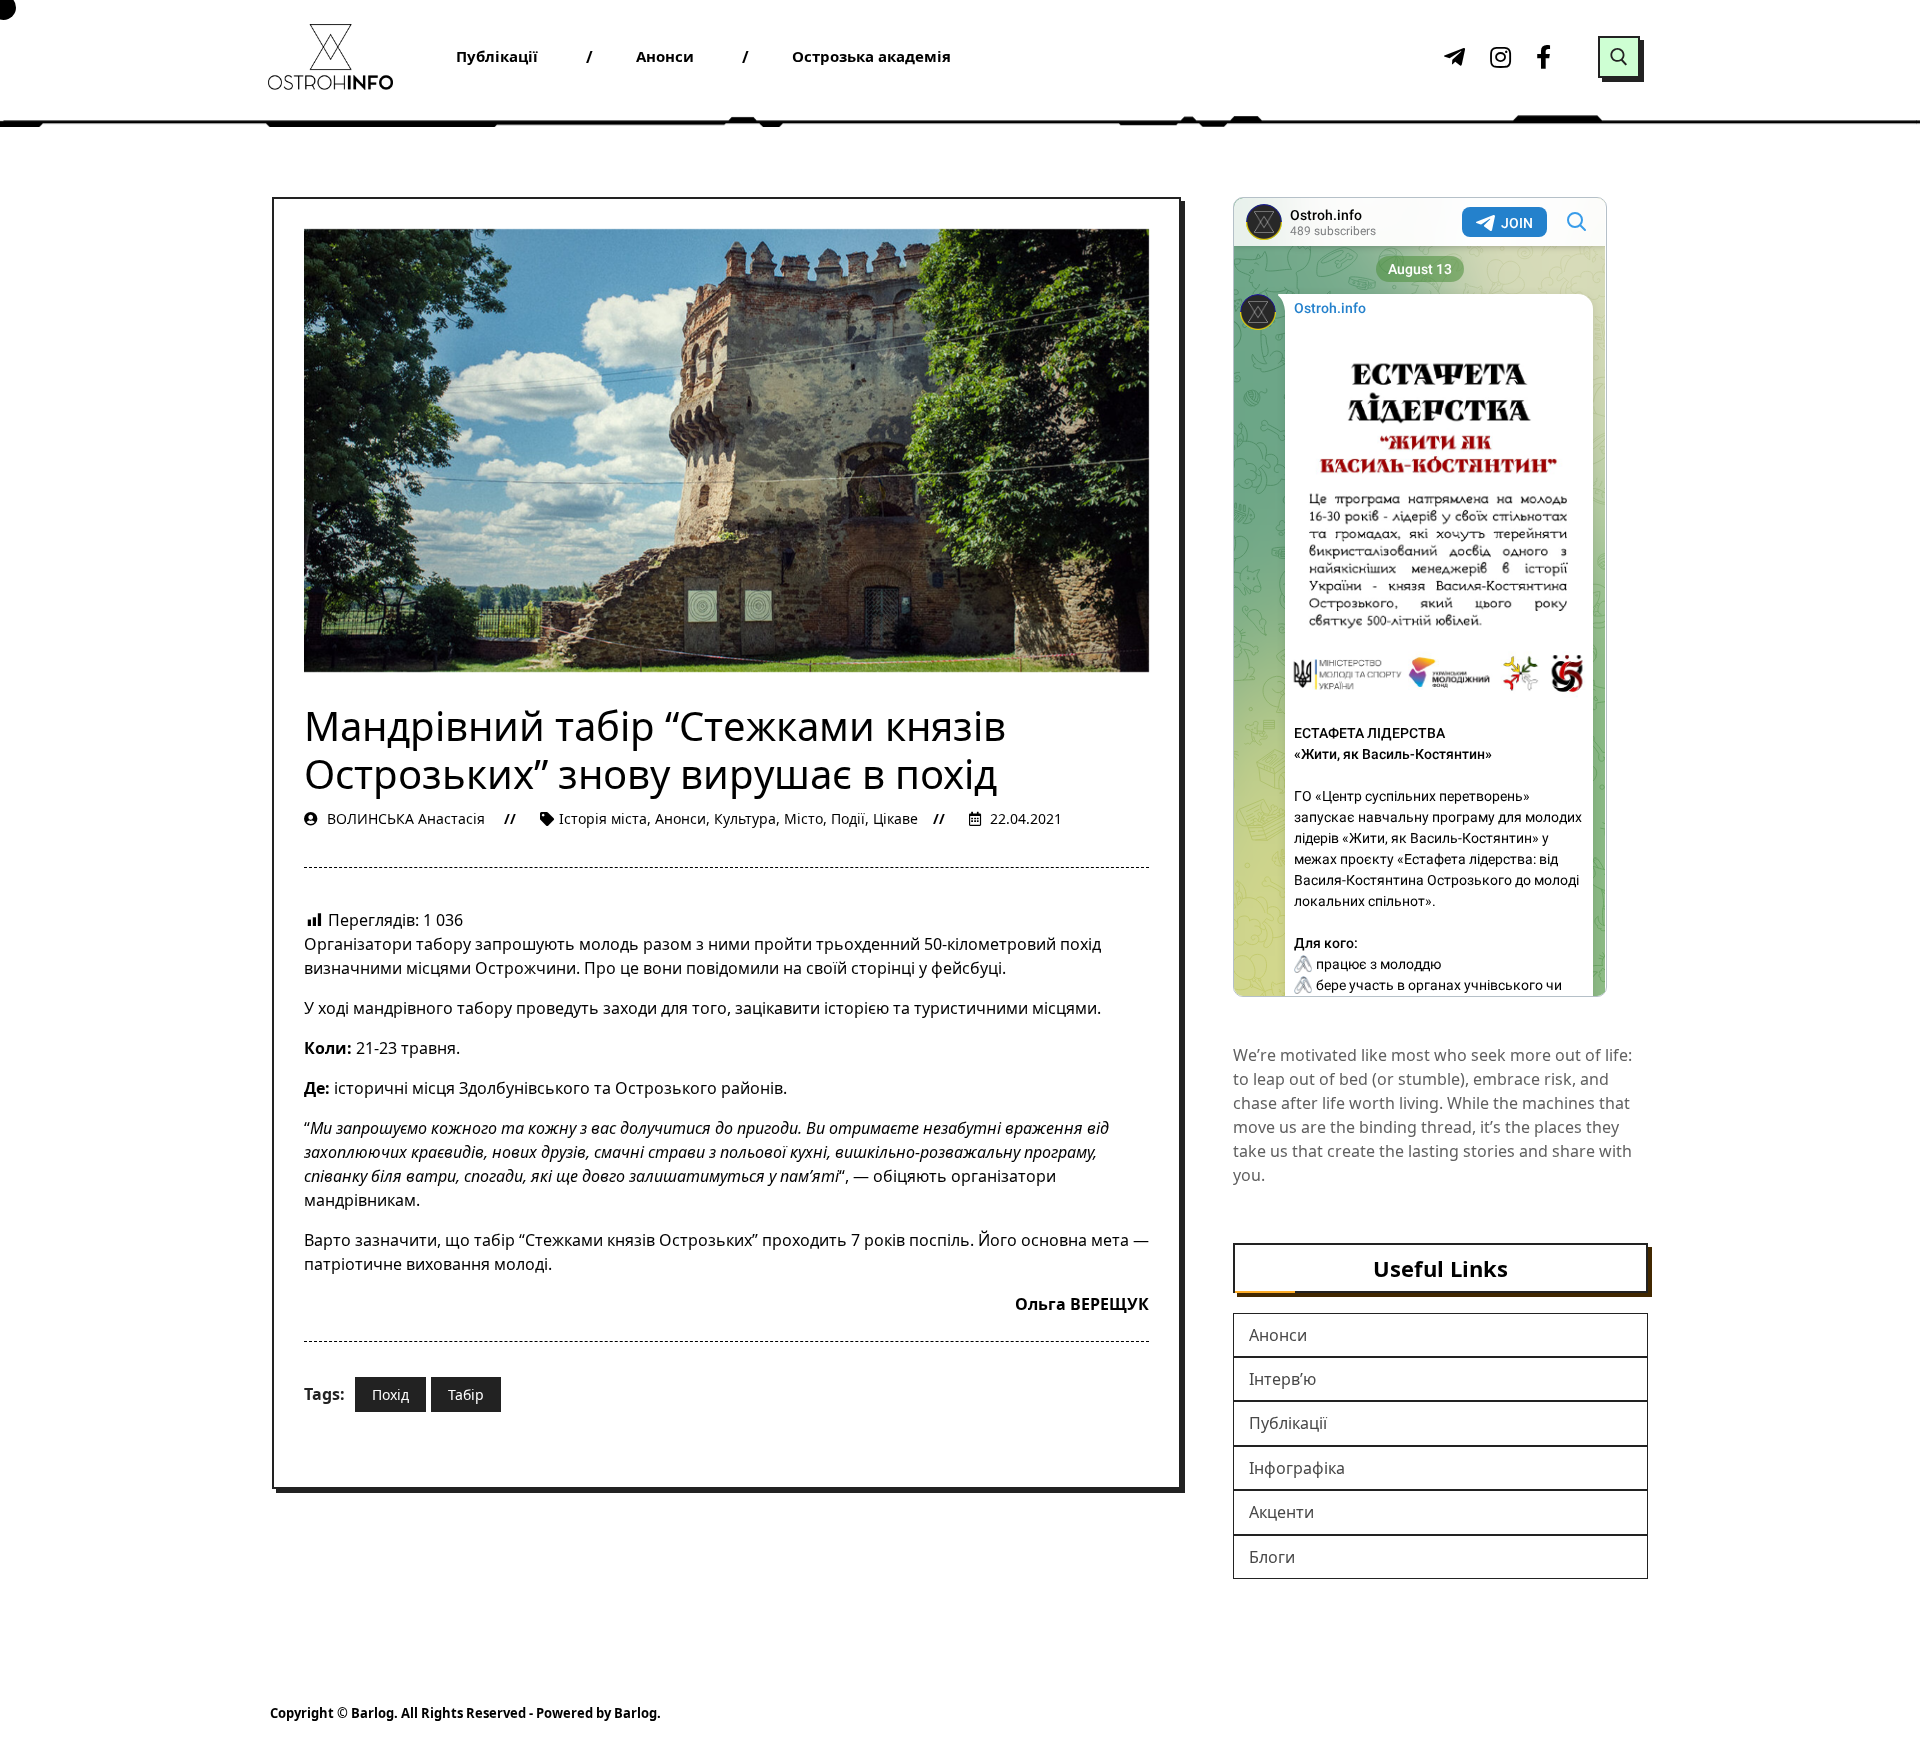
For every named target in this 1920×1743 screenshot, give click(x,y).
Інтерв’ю (1282, 1379)
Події (848, 818)
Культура (745, 818)
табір (466, 1394)
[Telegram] (1452, 57)
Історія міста (603, 818)
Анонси (680, 818)
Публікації (1288, 1423)
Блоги (1272, 1557)
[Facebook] (1544, 57)
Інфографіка (1297, 1468)
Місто (803, 818)
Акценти (1281, 1512)
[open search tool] (1619, 57)
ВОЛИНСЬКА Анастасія (406, 818)
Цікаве (895, 818)
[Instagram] (1498, 57)
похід (390, 1394)
